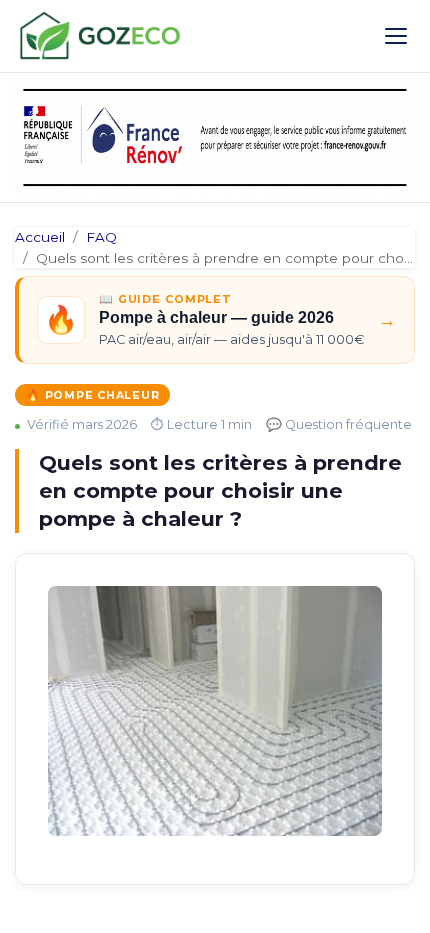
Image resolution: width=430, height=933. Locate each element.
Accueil (40, 237)
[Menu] (396, 36)
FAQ (101, 237)
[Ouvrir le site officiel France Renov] (215, 137)
